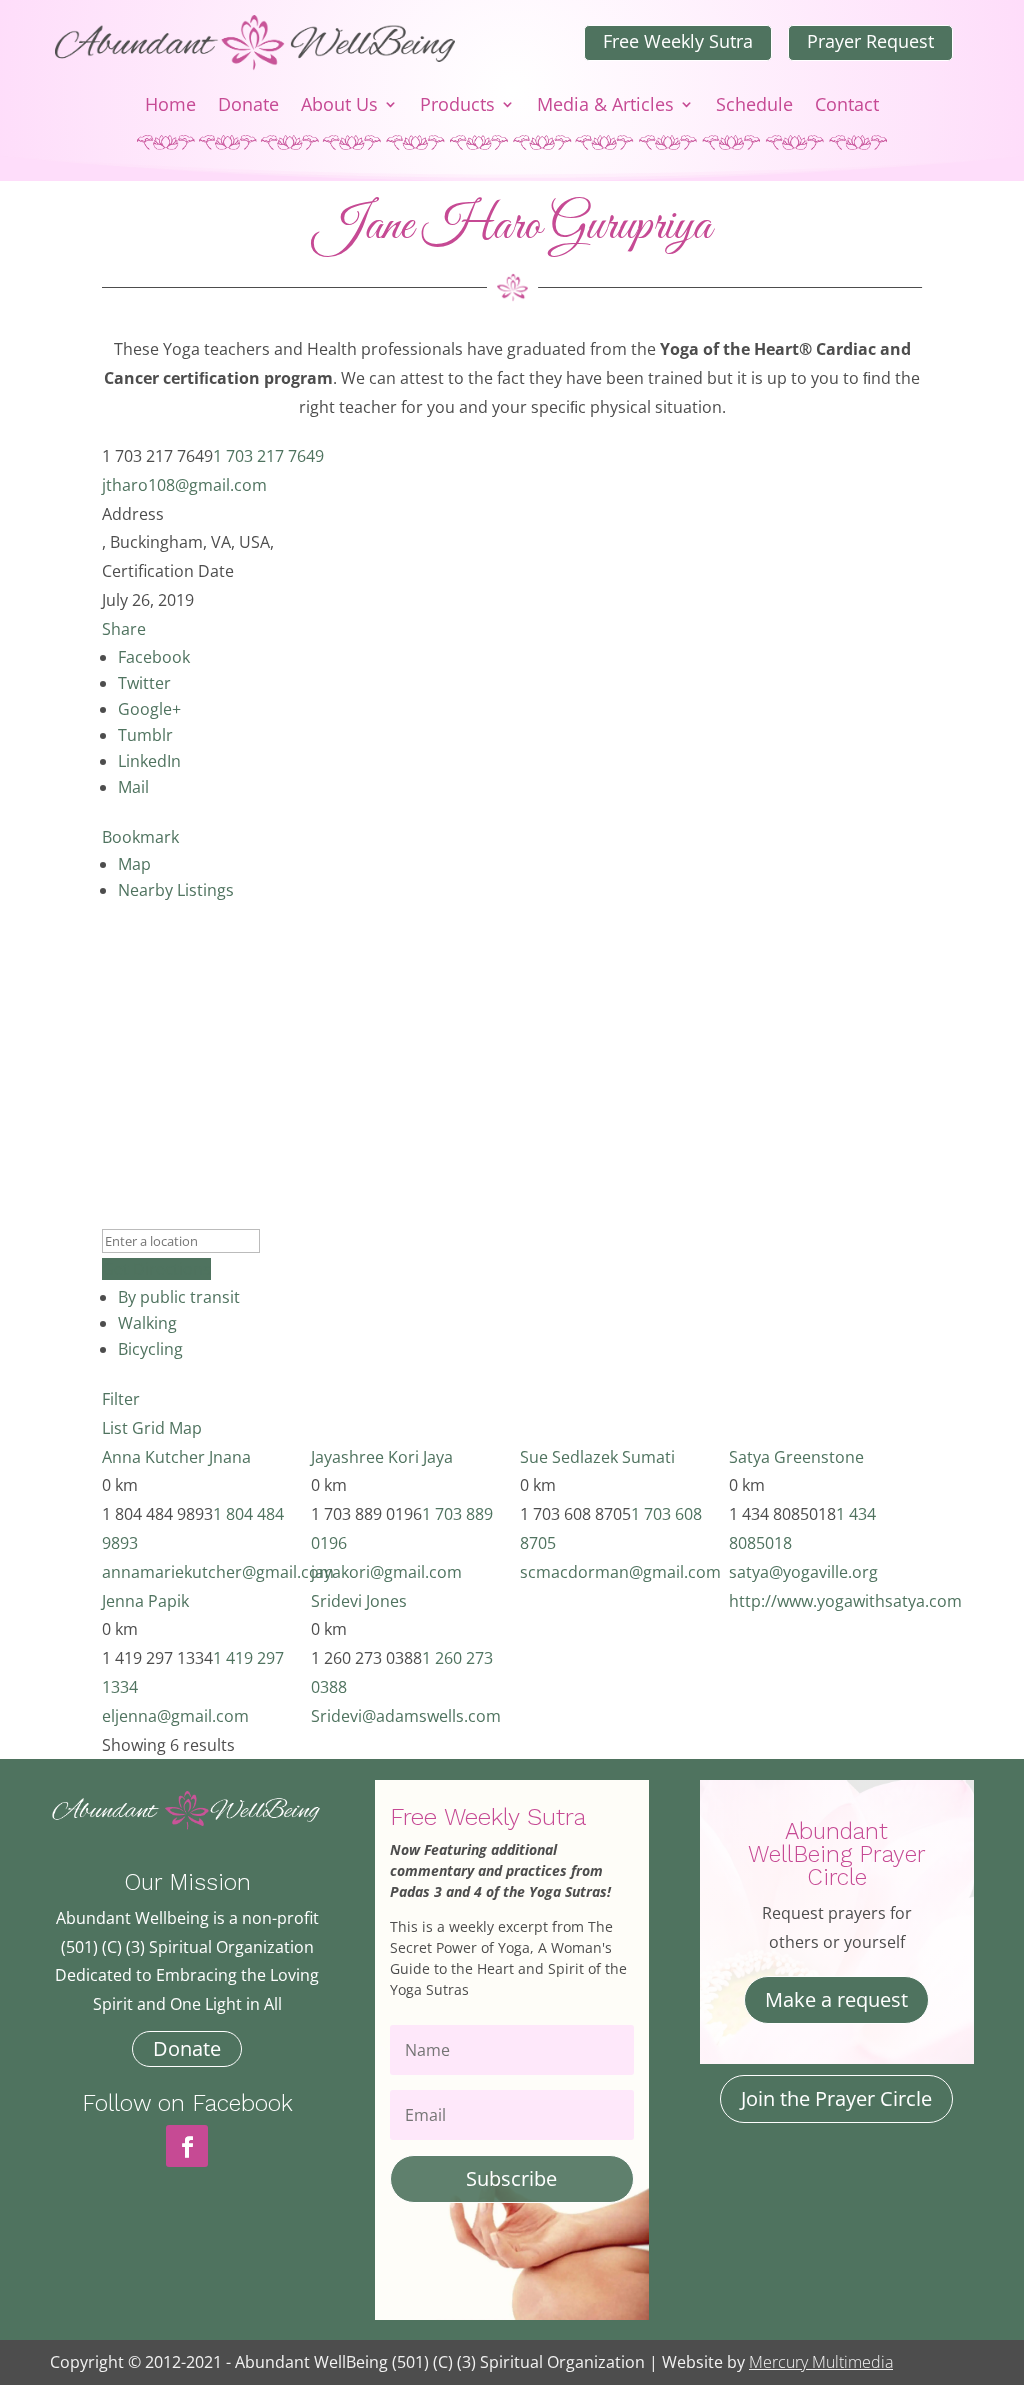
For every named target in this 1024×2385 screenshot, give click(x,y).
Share (124, 629)
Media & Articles (605, 106)
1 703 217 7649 (268, 456)
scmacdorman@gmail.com (620, 1572)
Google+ (149, 709)
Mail (133, 787)
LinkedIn (149, 761)
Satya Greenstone (796, 1457)
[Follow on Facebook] (187, 2146)
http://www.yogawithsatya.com (845, 1601)
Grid (148, 1428)
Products (457, 106)
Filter (121, 1399)
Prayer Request (870, 41)
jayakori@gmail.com (386, 1572)
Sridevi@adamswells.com (406, 1716)
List (115, 1428)
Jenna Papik (145, 1601)
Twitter (144, 683)
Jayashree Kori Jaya (382, 1457)
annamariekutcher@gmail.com (218, 1572)
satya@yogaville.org (803, 1572)
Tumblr (145, 735)
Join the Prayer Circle (836, 2098)
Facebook (154, 657)
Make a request (836, 1999)
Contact (847, 106)
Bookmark (140, 837)
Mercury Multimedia (821, 2362)
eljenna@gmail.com (175, 1716)
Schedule (754, 106)
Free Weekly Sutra (678, 41)
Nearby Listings (176, 890)
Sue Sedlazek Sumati (597, 1457)
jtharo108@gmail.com (184, 485)
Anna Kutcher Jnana (176, 1457)
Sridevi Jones (359, 1601)
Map (134, 864)
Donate (248, 106)
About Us (339, 106)
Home (170, 106)
